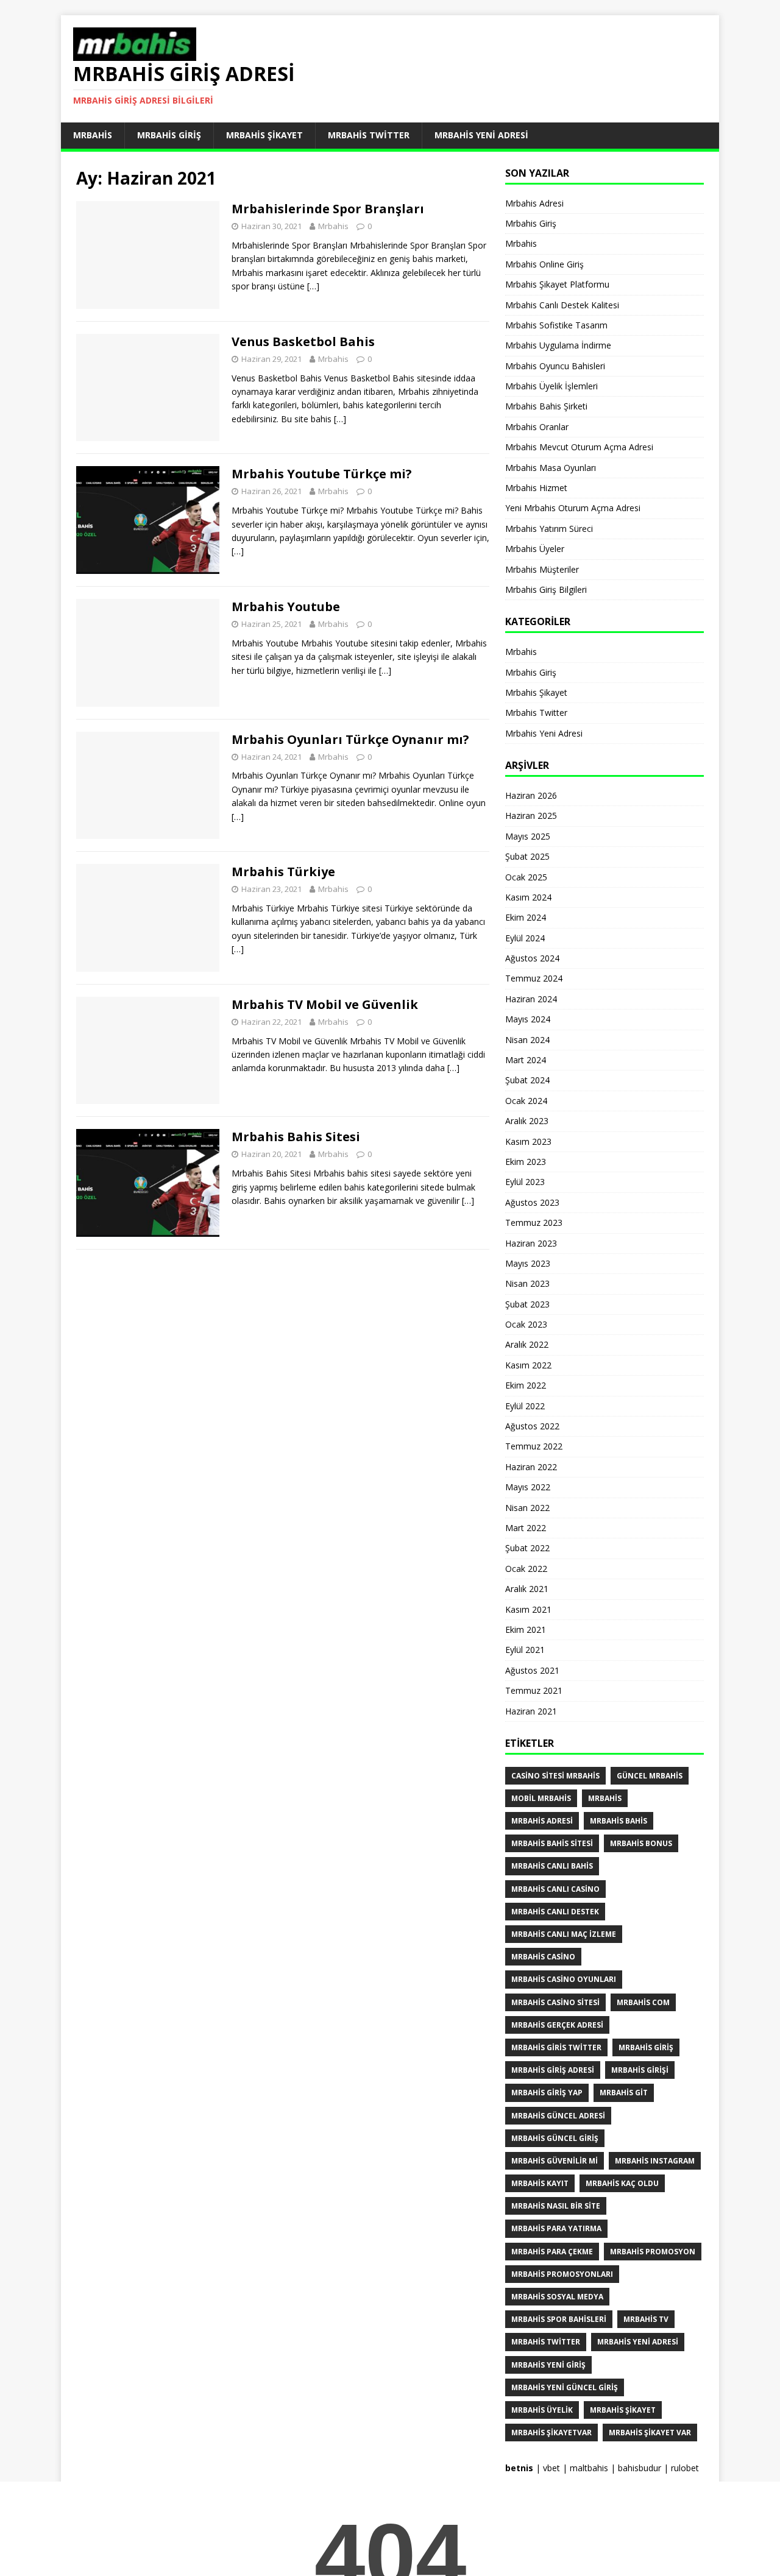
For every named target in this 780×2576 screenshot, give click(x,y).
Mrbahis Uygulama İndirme (558, 345)
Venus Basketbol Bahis (303, 341)
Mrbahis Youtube (286, 607)
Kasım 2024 (528, 897)
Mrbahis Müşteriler (542, 569)
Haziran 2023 (531, 1243)
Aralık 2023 (527, 1121)
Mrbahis (93, 135)
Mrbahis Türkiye (283, 872)
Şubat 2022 (527, 1548)
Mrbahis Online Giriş (544, 264)
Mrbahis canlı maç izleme (564, 1934)
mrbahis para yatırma (556, 2228)
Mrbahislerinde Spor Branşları (328, 209)
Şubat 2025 (527, 856)
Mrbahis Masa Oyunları (551, 468)
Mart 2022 (526, 1528)
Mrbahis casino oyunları (564, 1979)
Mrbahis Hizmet (536, 488)
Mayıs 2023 (528, 1263)
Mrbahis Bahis (619, 1821)
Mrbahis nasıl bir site (556, 2206)
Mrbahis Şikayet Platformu (557, 284)
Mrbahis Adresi (534, 203)
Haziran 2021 (531, 1711)
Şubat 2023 (527, 1304)
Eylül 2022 (525, 1406)
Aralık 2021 (527, 1589)
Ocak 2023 (526, 1324)
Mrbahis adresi (542, 1821)
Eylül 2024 (525, 938)
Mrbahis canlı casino (555, 1889)
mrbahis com (643, 2002)
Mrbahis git (624, 2093)
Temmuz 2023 (534, 1223)
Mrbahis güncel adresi (558, 2116)
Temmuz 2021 (534, 1690)
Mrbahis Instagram (655, 2161)
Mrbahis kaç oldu (622, 2183)
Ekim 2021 (526, 1629)
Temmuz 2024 (534, 978)
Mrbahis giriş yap (547, 2093)
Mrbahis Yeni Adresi (481, 135)
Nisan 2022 (527, 1508)
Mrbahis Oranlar (537, 427)
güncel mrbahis (650, 1776)
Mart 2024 (526, 1060)
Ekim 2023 (526, 1162)
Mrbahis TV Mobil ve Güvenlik (325, 1004)
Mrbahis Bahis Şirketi (546, 406)
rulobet (685, 2468)
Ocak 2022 (526, 1569)
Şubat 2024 (527, 1080)
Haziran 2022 (531, 1467)
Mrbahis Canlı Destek (555, 1912)
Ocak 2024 (526, 1101)
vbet (551, 2468)
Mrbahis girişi (640, 2070)
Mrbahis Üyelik (542, 2410)
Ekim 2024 (526, 917)
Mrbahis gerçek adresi (557, 2025)
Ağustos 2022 (532, 1426)
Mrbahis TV (646, 2319)
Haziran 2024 (531, 999)
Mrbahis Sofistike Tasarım (556, 325)
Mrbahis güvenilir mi (555, 2161)
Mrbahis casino (543, 1957)
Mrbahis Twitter (369, 135)
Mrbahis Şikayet (264, 135)
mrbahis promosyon (653, 2252)
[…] (313, 286)
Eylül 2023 (525, 1182)
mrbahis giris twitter (556, 2047)
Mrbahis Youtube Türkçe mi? (322, 474)
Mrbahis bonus (641, 1843)
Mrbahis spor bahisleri (559, 2319)
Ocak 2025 (526, 877)
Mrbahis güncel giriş (555, 2138)
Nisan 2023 (527, 1283)
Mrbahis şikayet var (650, 2433)
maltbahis (589, 2468)
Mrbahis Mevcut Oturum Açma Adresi (579, 447)
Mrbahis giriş (646, 2047)
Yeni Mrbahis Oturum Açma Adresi (573, 508)
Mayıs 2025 (528, 836)
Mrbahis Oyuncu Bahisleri (555, 366)
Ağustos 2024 (532, 958)
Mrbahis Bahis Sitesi (296, 1137)
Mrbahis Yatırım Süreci (549, 529)
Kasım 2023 (528, 1141)
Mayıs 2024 (528, 1019)
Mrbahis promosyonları (562, 2274)
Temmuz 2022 (534, 1446)
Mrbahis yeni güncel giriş (565, 2387)
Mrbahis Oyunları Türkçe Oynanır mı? (350, 739)
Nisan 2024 (527, 1040)
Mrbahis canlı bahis (552, 1866)
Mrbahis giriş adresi (553, 2070)
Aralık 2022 (527, 1344)
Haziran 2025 (531, 816)
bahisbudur (640, 2468)
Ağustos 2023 (532, 1202)
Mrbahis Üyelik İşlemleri (551, 386)
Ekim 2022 (526, 1385)
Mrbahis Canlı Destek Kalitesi (562, 305)
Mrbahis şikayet (623, 2410)
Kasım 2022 (528, 1365)
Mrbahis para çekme (552, 2252)
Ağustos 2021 (532, 1670)
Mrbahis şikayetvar (551, 2433)
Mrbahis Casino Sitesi (555, 2002)
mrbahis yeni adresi (638, 2342)
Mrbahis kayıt (540, 2183)
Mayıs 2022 (528, 1487)
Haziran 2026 (531, 795)
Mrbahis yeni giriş (548, 2365)
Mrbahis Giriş (169, 135)
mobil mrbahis (541, 1798)
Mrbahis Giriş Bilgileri (546, 589)
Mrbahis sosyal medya (557, 2297)
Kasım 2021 (528, 1609)
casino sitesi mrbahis (555, 1776)
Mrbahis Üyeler (535, 549)
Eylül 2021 (525, 1650)
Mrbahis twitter (546, 2342)
